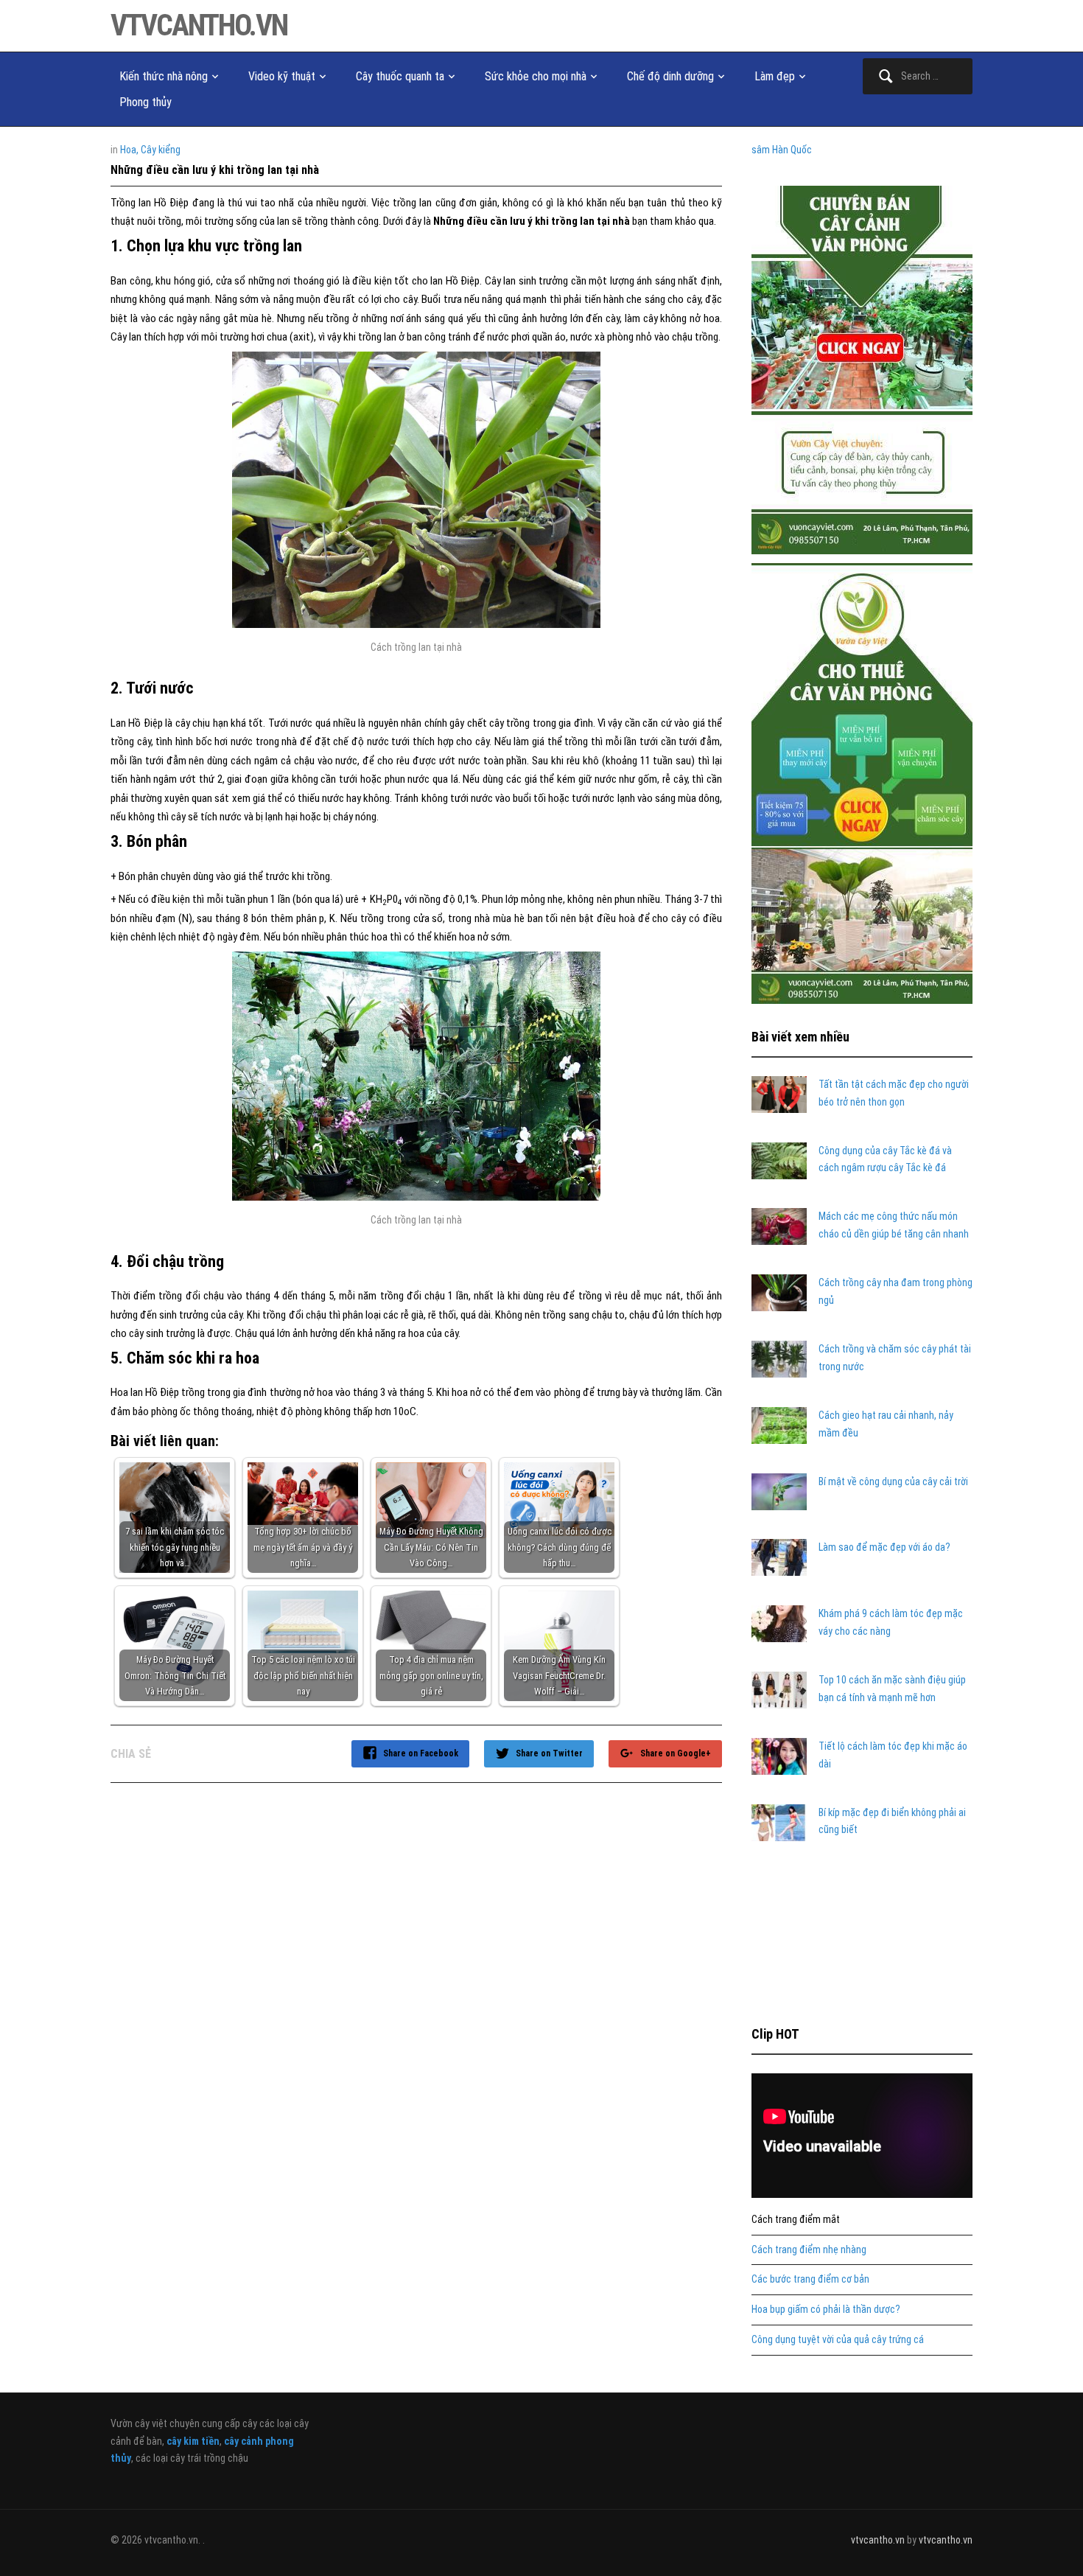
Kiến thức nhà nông (164, 76)
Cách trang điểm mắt (796, 2219)
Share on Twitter (549, 1753)
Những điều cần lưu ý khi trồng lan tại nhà (215, 170)
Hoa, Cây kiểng (150, 150)
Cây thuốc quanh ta (400, 76)
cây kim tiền (193, 2441)
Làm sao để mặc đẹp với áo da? (884, 1547)
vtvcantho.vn (199, 25)
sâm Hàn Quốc (782, 150)
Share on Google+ (676, 1753)
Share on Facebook (421, 1753)
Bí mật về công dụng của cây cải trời (893, 1481)
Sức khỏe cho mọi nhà (536, 76)
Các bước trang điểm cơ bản (810, 2279)
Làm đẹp (775, 76)
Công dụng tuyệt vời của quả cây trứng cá (838, 2339)
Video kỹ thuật (282, 76)
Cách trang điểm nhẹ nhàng (809, 2249)
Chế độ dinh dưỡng (670, 76)
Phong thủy (146, 102)
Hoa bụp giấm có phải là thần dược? (826, 2309)
